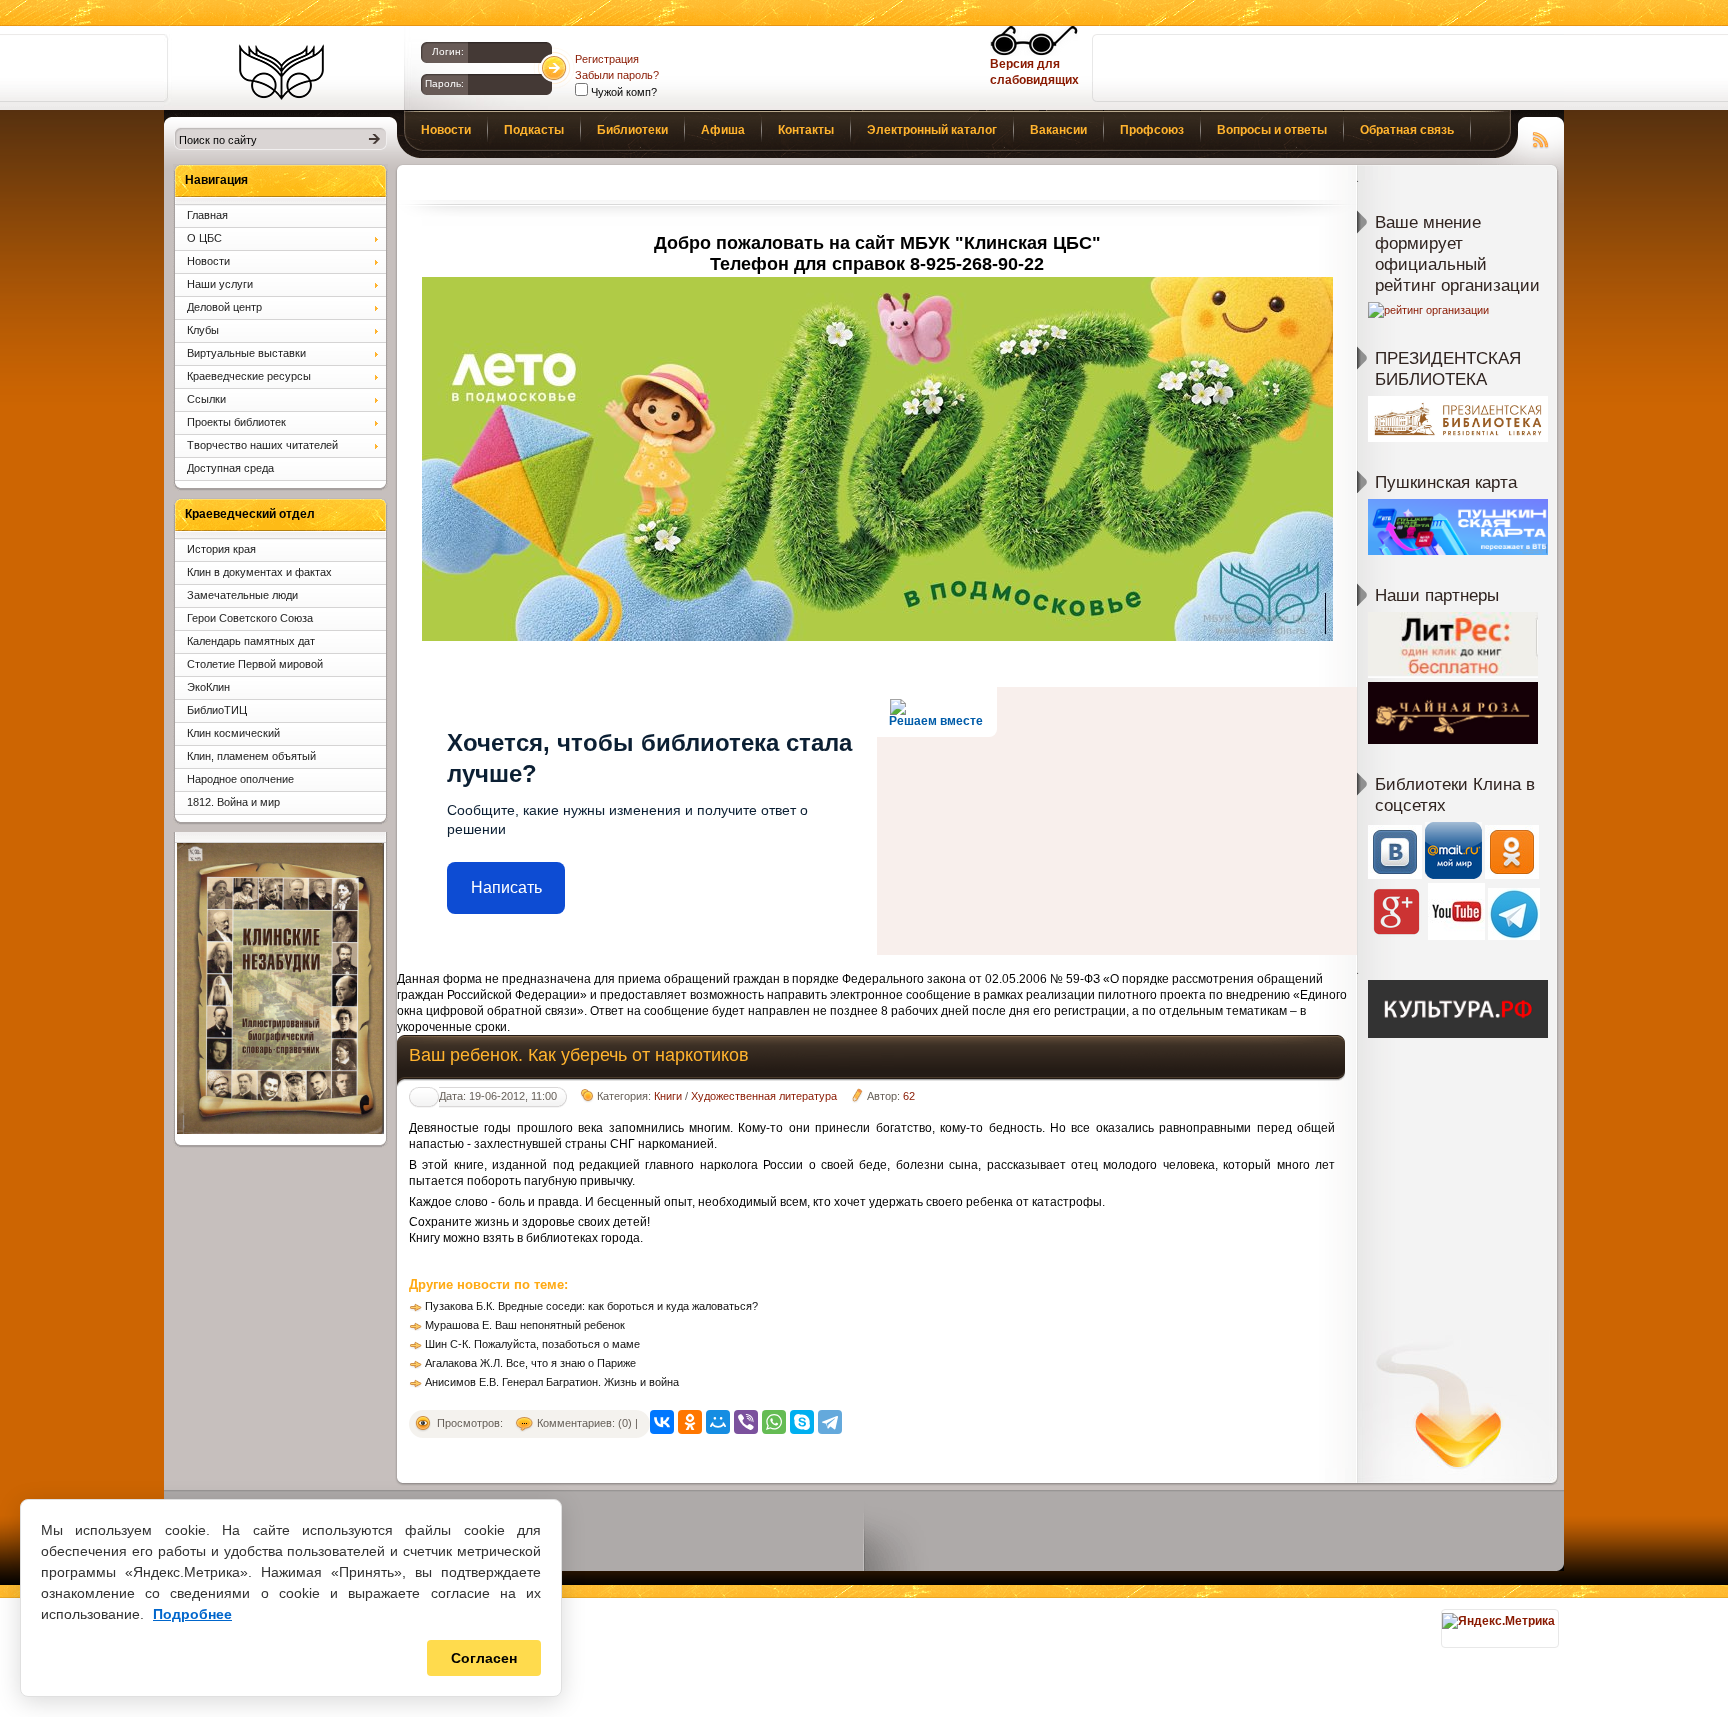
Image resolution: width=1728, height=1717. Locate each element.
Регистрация (607, 59)
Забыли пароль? (617, 75)
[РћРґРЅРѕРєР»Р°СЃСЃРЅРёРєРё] (690, 1422)
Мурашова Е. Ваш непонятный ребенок (525, 1325)
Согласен (484, 1658)
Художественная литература (764, 1096)
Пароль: (444, 83)
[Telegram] (830, 1422)
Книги (668, 1096)
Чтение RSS (1541, 137)
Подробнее (192, 1614)
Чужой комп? (622, 92)
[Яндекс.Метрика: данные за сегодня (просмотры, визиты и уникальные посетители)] (1498, 1621)
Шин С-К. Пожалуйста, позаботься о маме (532, 1344)
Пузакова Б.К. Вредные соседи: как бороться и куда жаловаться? (591, 1306)
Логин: (448, 51)
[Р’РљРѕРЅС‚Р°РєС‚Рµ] (662, 1422)
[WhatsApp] (774, 1422)
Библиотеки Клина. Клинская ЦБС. (281, 72)
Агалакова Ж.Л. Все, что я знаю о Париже (530, 1363)
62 (909, 1096)
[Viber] (746, 1422)
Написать (506, 887)
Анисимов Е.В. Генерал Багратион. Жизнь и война (552, 1382)
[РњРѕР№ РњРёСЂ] (718, 1422)
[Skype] (802, 1422)
